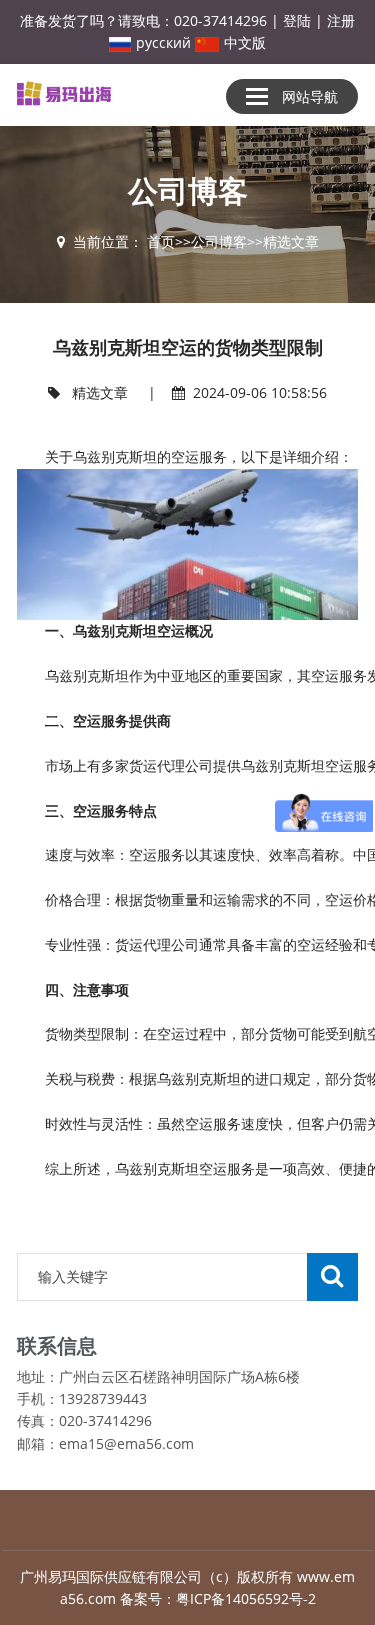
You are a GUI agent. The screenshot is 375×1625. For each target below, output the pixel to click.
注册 (341, 20)
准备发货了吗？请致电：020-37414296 (143, 20)
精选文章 (291, 241)
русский (163, 42)
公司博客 (219, 241)
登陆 (297, 20)
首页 (161, 241)
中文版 (245, 42)
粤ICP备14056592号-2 (246, 1598)
